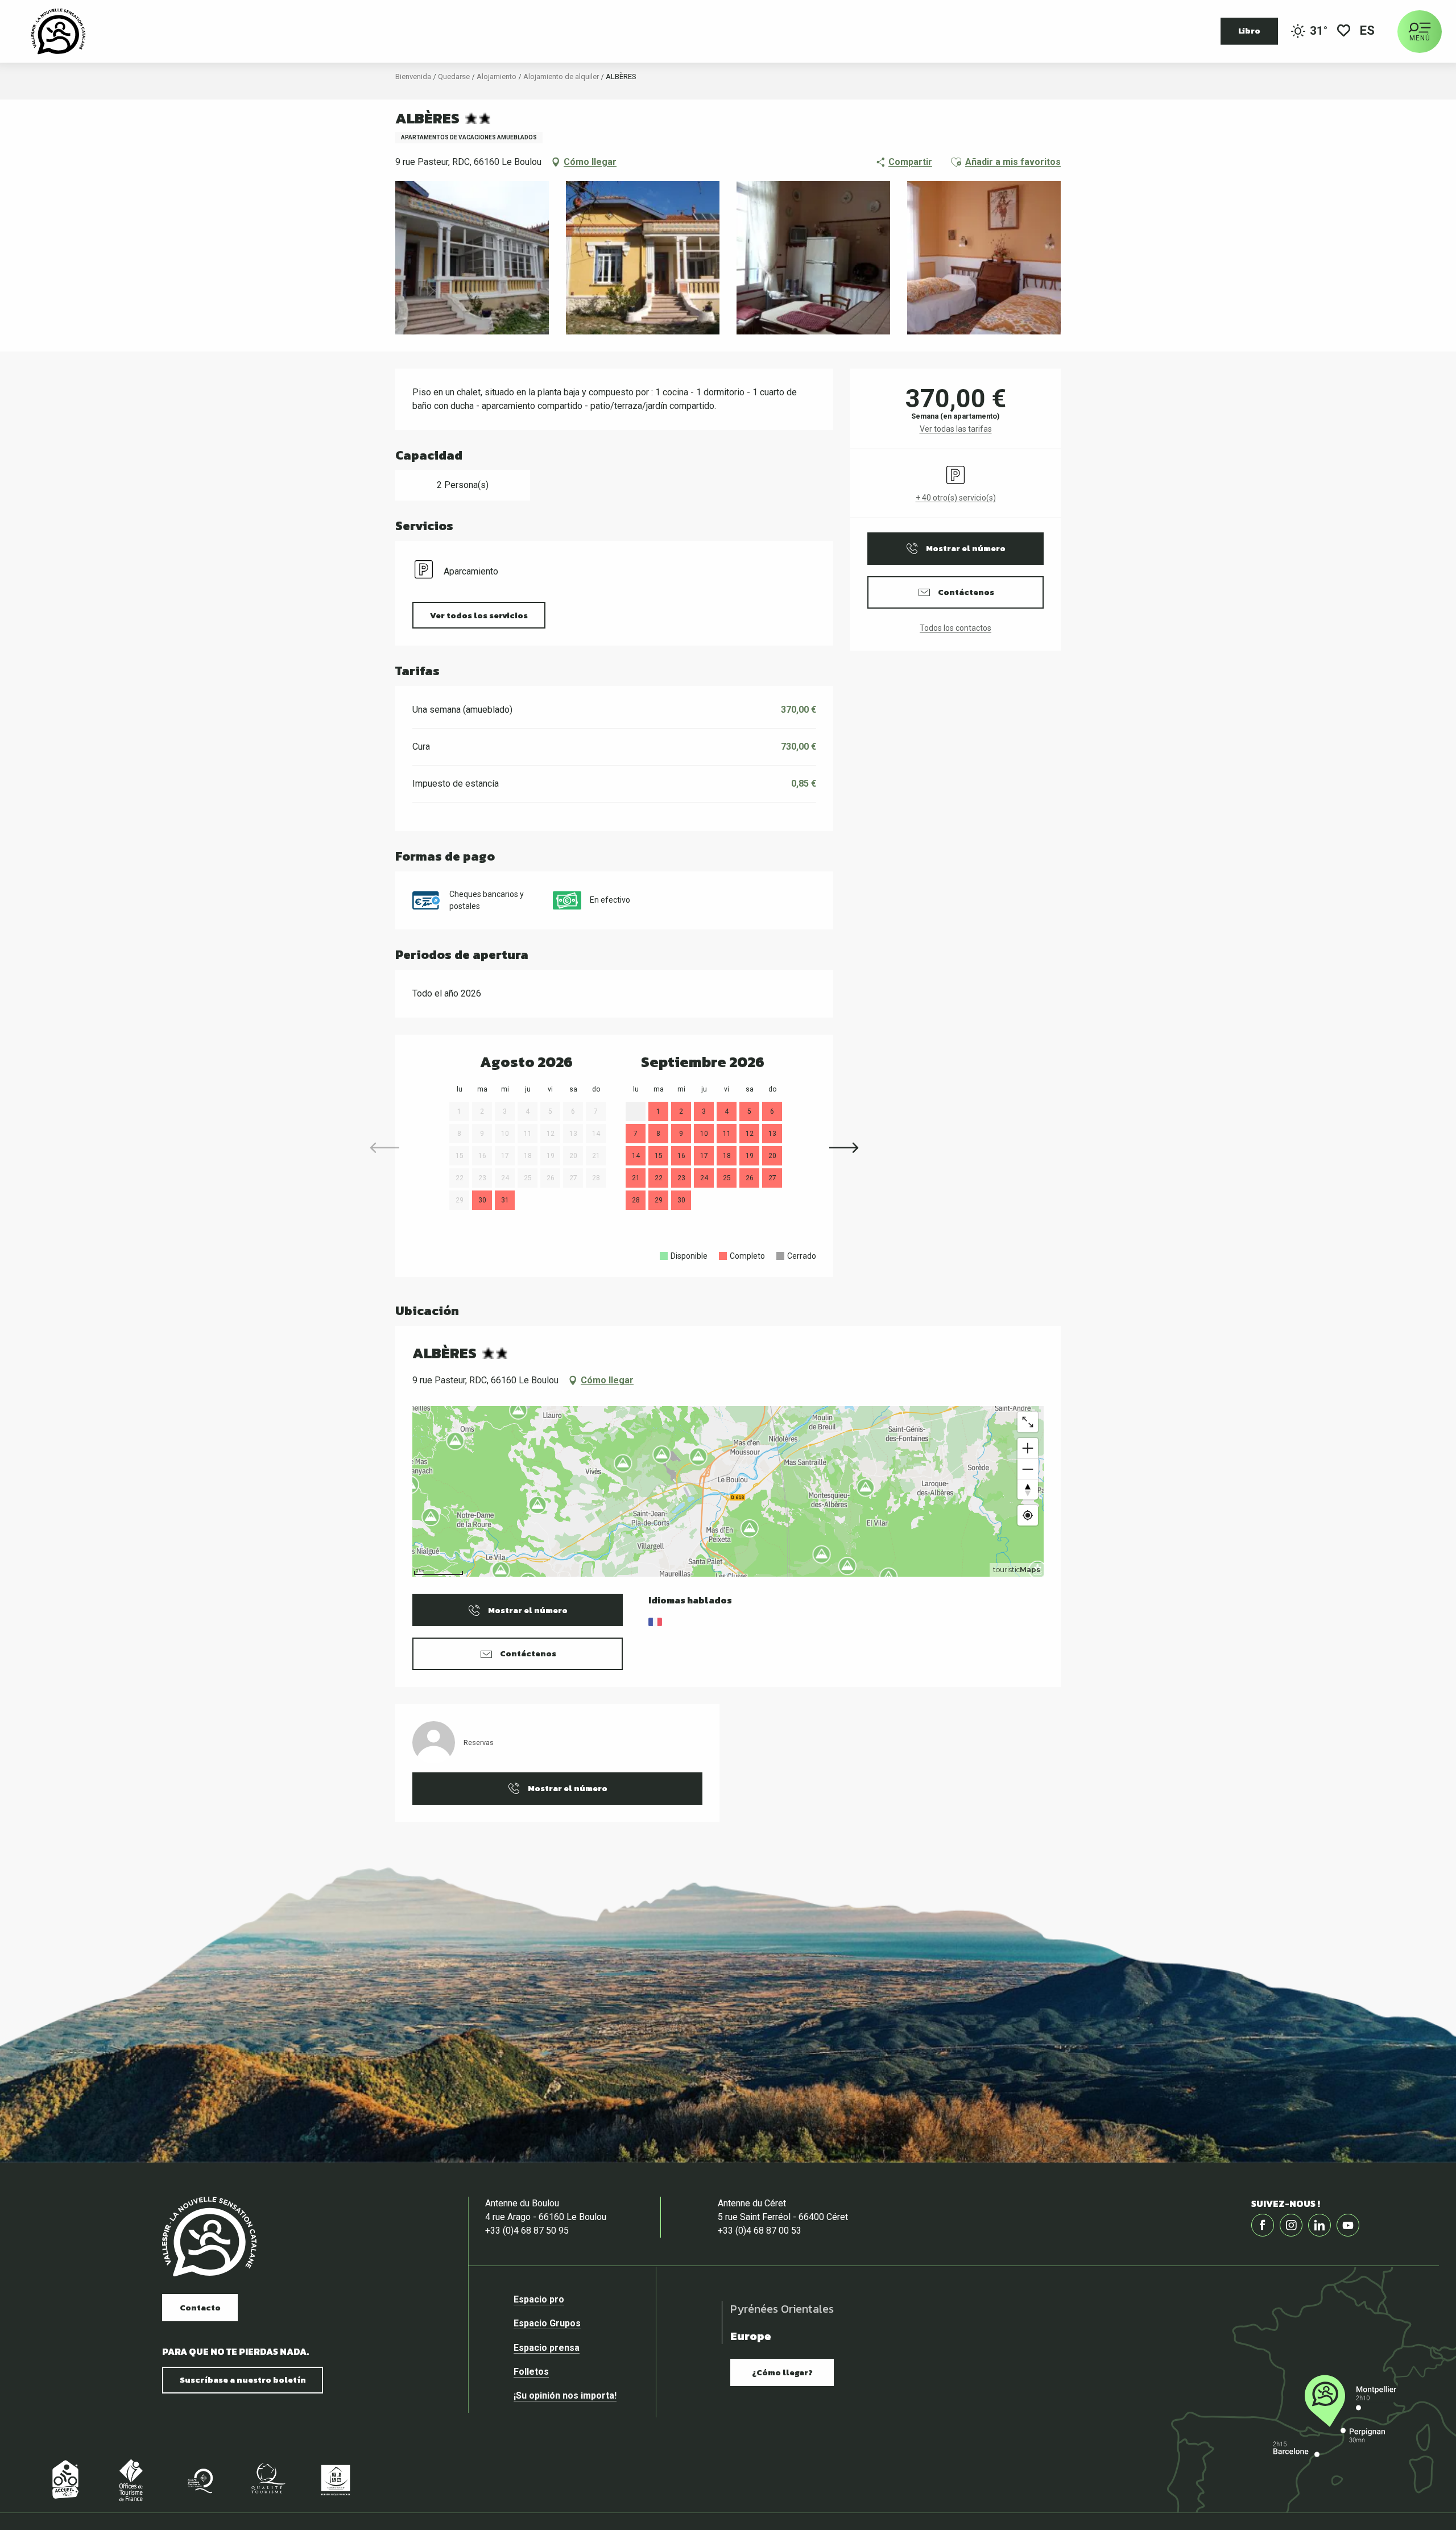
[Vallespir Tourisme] (209, 2237)
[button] (1368, 32)
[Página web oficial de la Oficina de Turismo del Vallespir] (58, 31)
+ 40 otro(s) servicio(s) (956, 498)
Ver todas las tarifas (956, 429)
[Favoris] (1344, 32)
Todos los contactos (955, 628)
